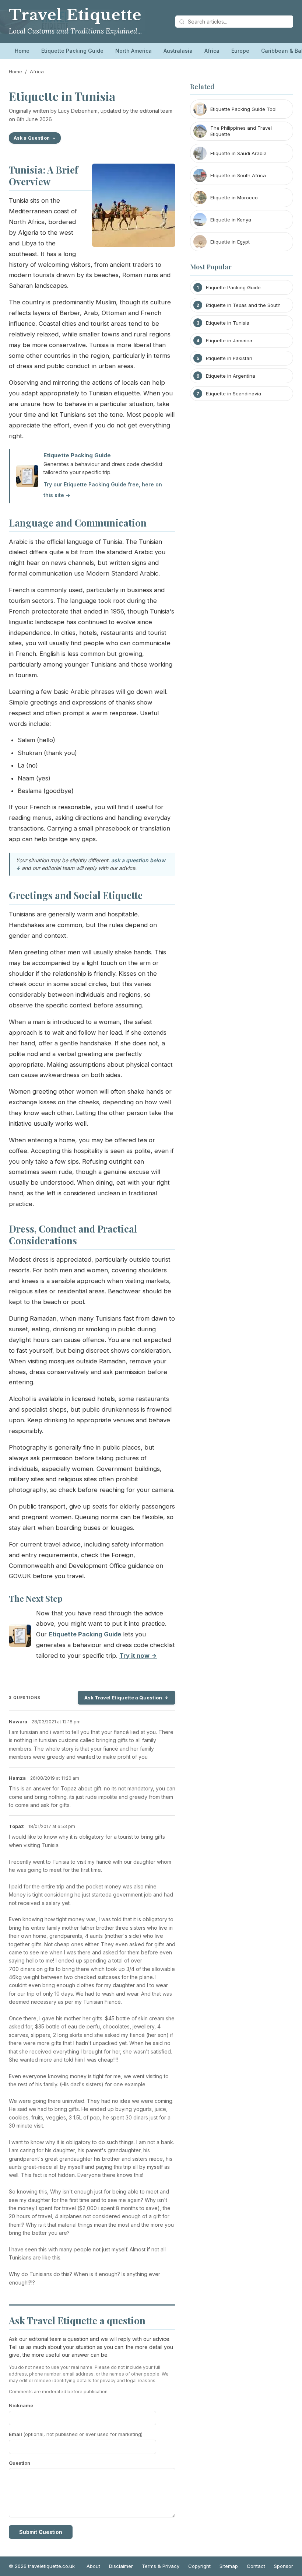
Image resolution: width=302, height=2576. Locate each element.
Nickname (21, 2405)
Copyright (199, 2566)
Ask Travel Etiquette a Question (123, 1698)
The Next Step (36, 1598)
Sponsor (284, 2566)
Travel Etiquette (75, 15)
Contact (256, 2566)
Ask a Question (32, 138)
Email (76, 2434)
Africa (212, 51)
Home (22, 51)
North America (134, 51)
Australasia (178, 51)
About (93, 2566)
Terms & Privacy (161, 2566)
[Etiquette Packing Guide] (20, 1637)
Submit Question (41, 2532)
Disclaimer (121, 2566)
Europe (240, 51)
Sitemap (229, 2566)
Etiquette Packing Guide (72, 51)
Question (20, 2463)
